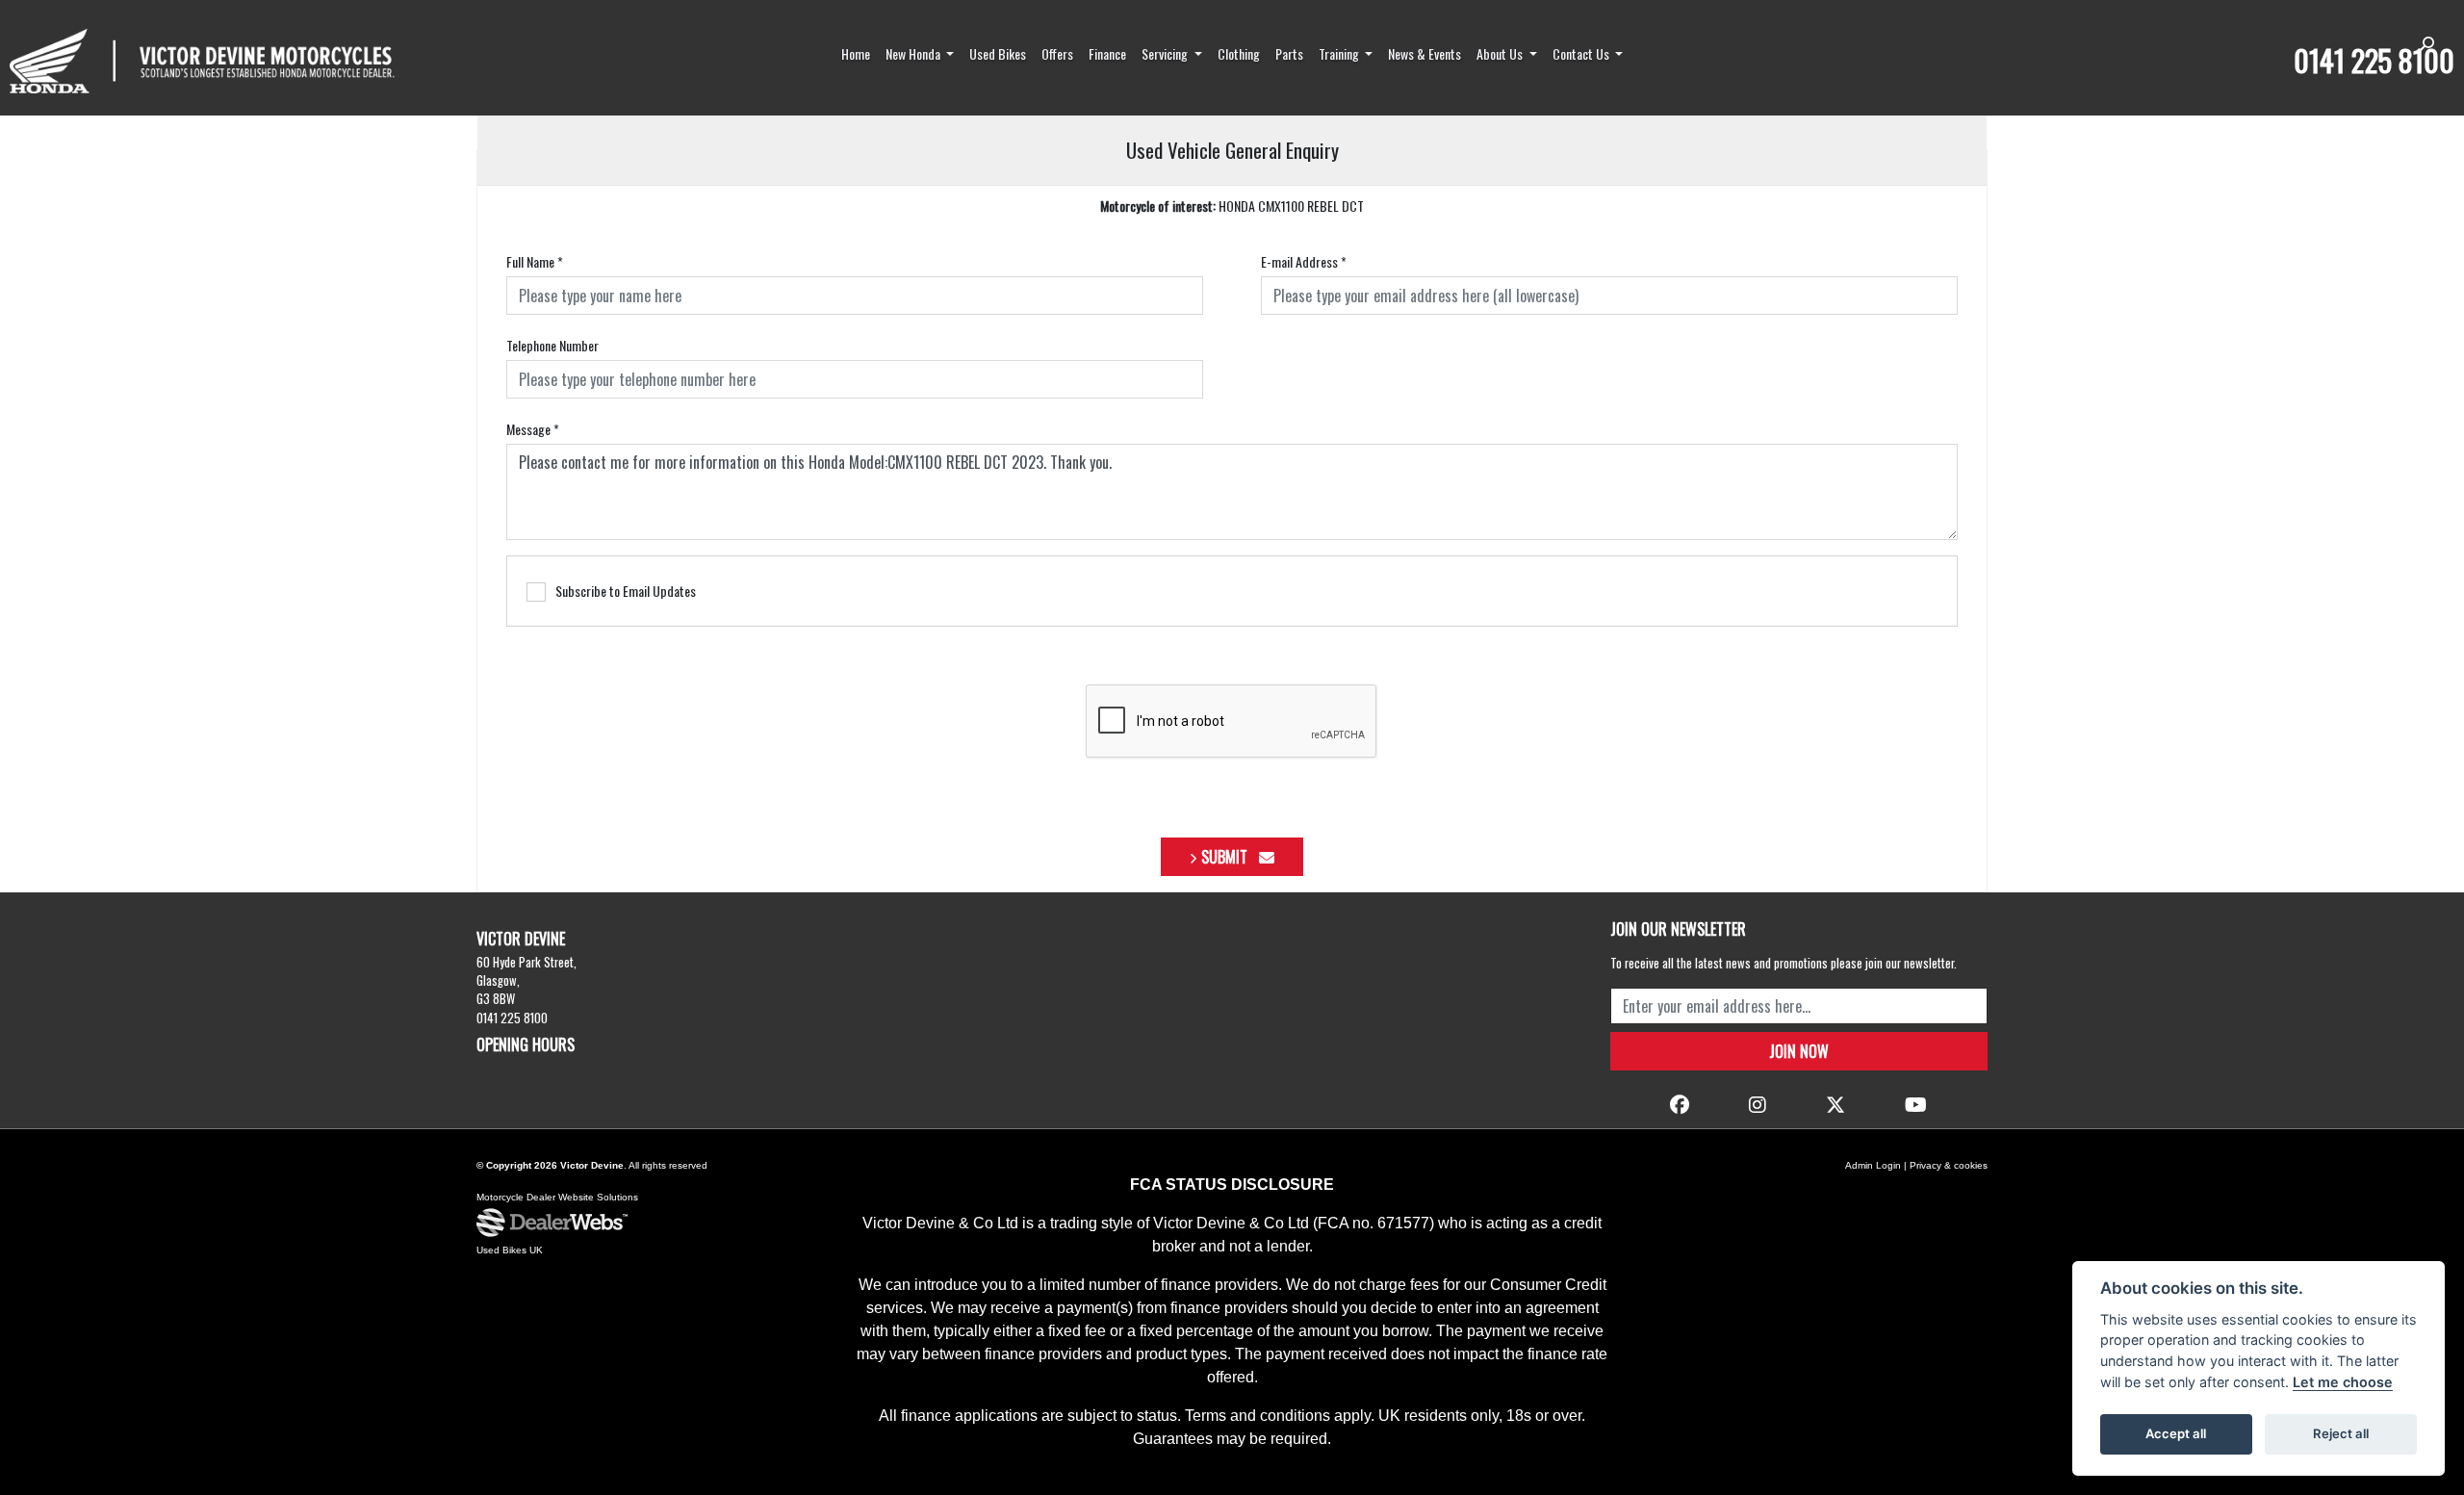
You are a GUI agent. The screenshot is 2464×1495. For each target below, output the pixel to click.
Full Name (535, 261)
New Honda (914, 53)
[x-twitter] (1835, 1103)
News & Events (1424, 53)
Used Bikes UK (510, 1250)
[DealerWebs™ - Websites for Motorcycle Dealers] (552, 1224)
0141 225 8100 (2374, 60)
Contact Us (1582, 53)
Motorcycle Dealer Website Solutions (557, 1197)
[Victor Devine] (202, 61)
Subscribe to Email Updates (626, 591)
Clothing (1239, 53)
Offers (1057, 53)
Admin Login (1873, 1165)
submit (1230, 857)
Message (533, 429)
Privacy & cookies (1949, 1165)
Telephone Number (552, 345)
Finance (1107, 53)
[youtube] (1916, 1103)
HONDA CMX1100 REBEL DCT (1232, 206)
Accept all (2176, 1433)
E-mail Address (1304, 261)
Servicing (1166, 53)
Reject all (2341, 1433)
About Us (1501, 53)
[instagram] (1758, 1103)
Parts (1289, 53)
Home (856, 53)
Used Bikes (998, 53)
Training (1340, 53)
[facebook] (1680, 1103)
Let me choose (2343, 1382)
